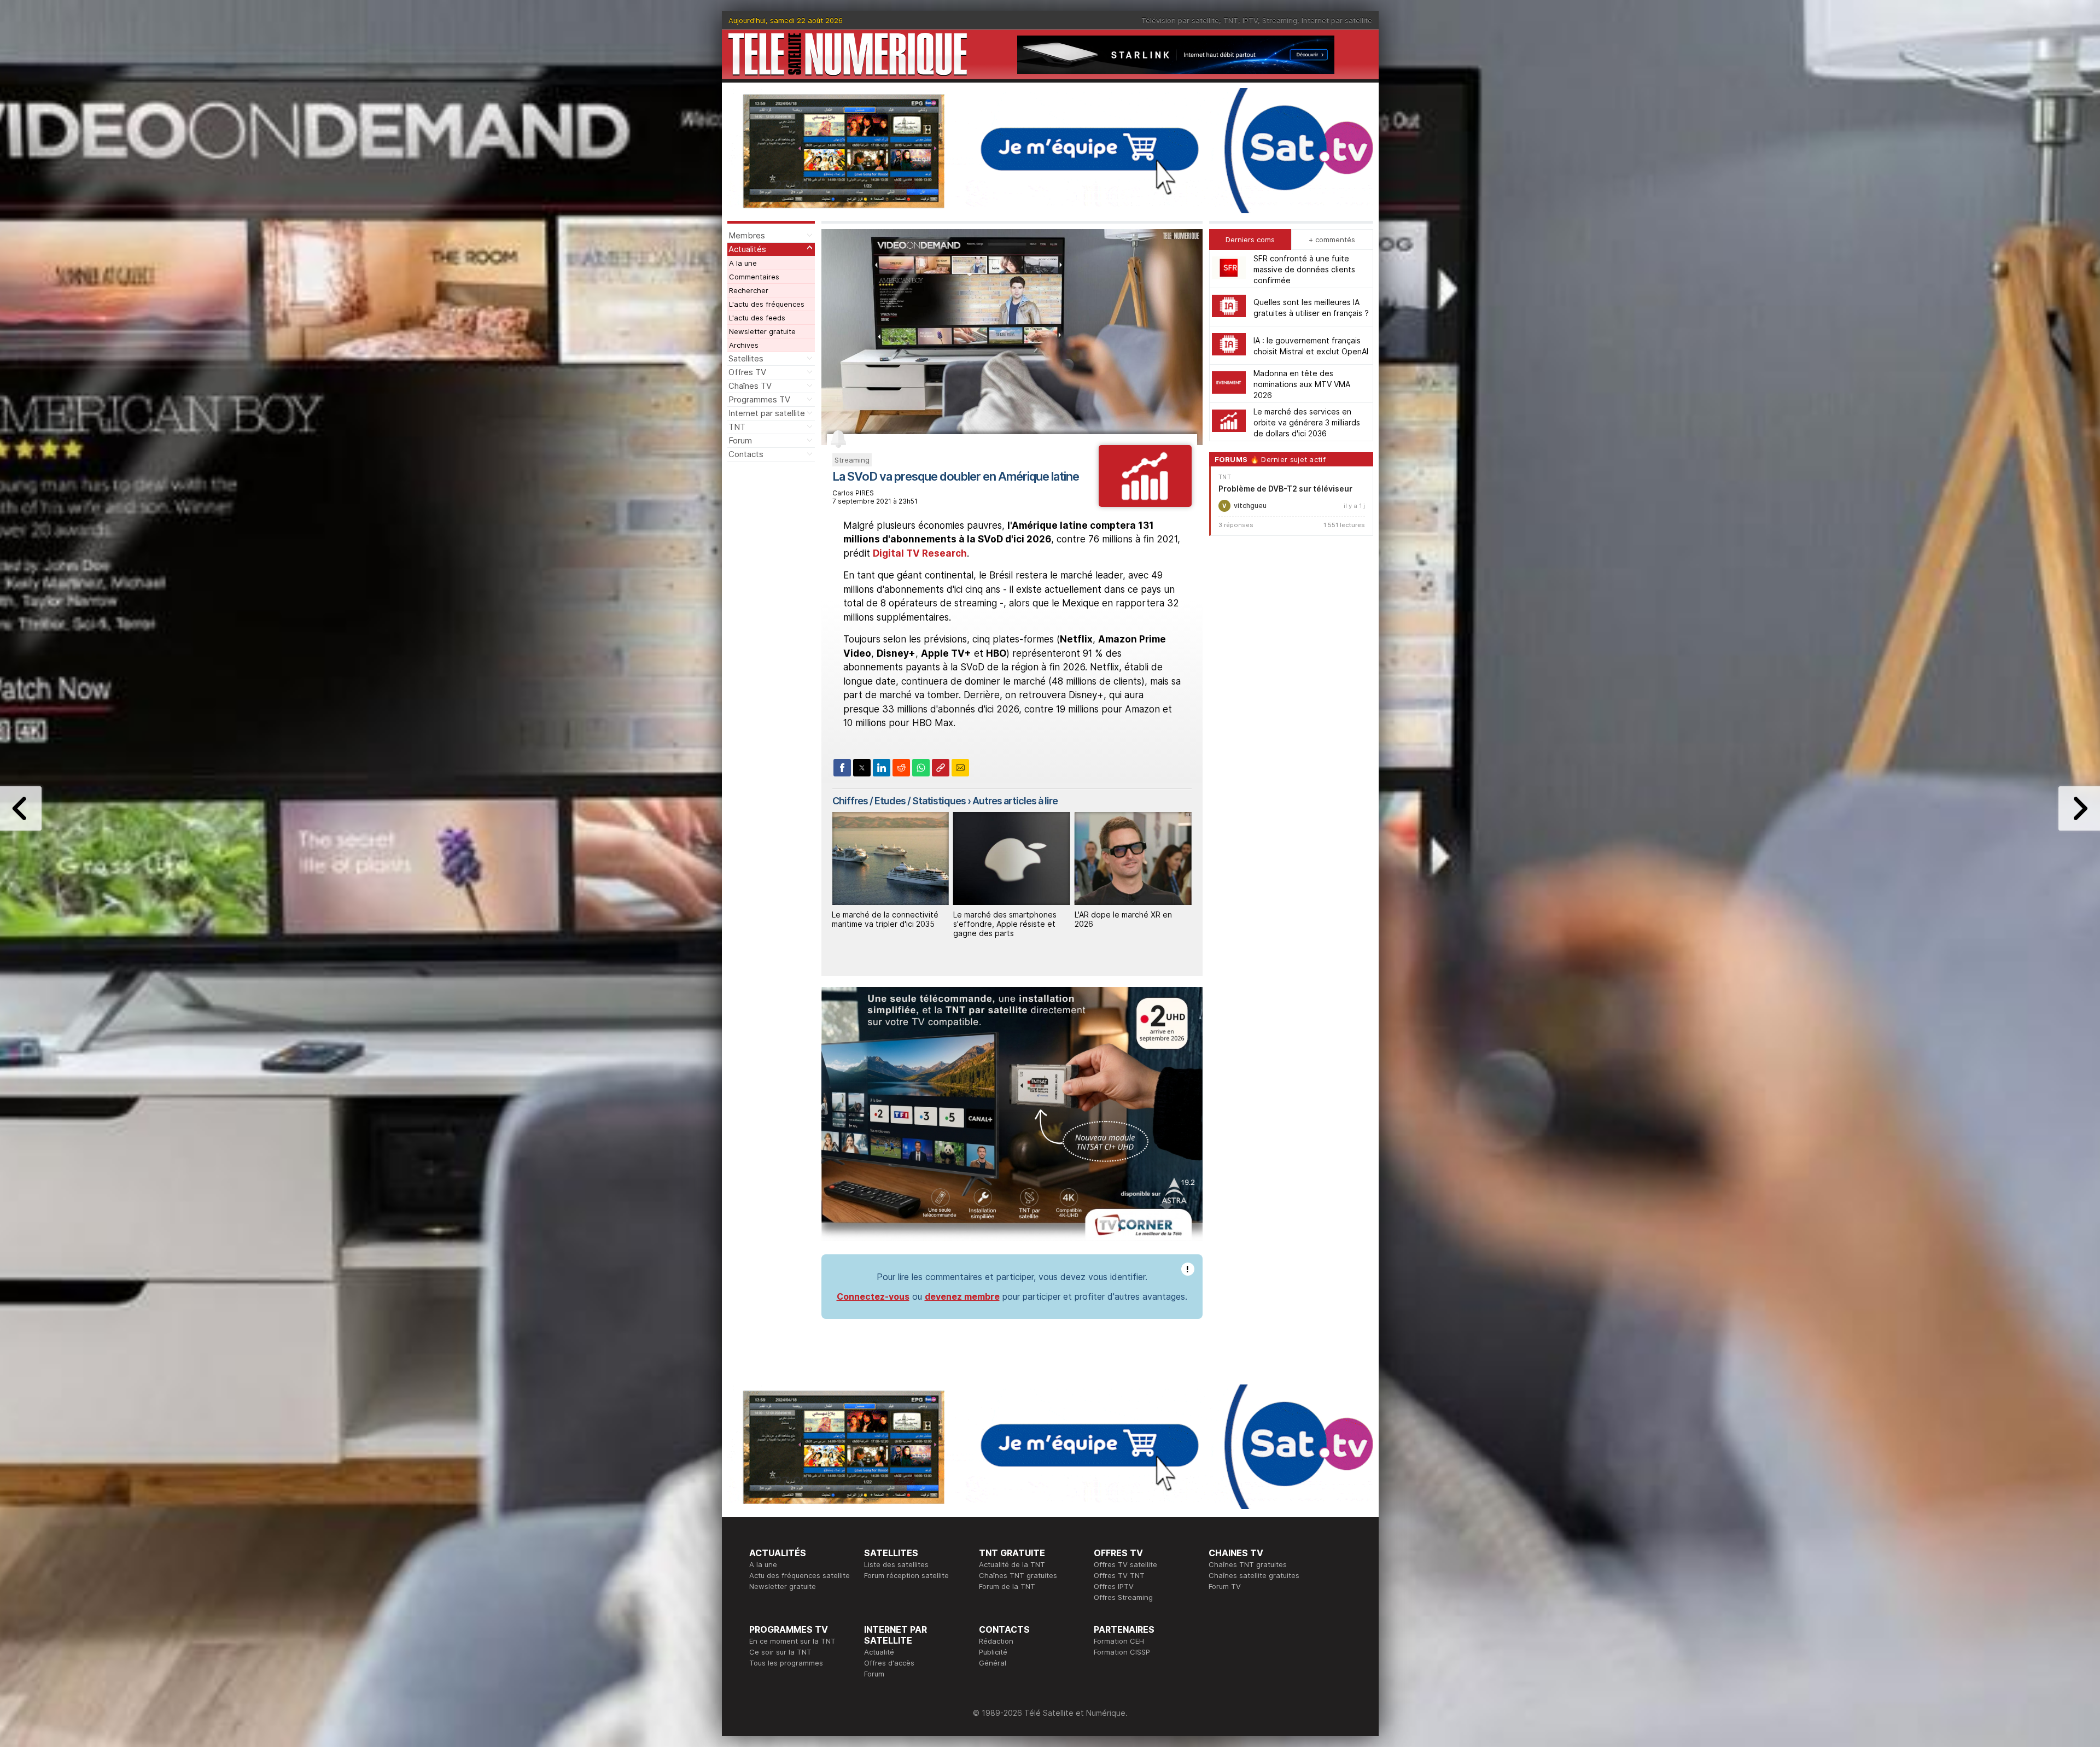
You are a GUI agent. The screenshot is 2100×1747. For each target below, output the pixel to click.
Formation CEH (1119, 1641)
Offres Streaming (1123, 1597)
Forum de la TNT (1007, 1586)
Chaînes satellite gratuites (1254, 1575)
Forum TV (1225, 1586)
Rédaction (996, 1641)
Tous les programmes (786, 1663)
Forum (740, 440)
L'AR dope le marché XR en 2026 (1002, 919)
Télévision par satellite (1180, 20)
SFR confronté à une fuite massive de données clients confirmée (1304, 269)
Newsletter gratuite (762, 331)
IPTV (1250, 20)
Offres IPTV (1114, 1586)
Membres (747, 235)
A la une (743, 263)
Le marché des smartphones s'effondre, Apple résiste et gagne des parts (883, 924)
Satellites (746, 358)
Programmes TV (759, 399)
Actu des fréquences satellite (800, 1575)
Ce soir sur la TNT (780, 1652)
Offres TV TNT (1119, 1575)
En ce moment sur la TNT (792, 1641)
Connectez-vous (873, 1296)
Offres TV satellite (1125, 1564)
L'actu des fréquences (767, 304)
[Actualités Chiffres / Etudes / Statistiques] (1145, 504)
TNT (1231, 20)
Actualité (879, 1652)
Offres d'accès (889, 1663)
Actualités (747, 249)
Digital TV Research (920, 553)
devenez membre (962, 1296)
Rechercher (749, 290)
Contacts (746, 454)
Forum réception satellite (906, 1575)
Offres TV (747, 372)
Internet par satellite (1337, 20)
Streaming (1280, 20)
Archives (744, 345)
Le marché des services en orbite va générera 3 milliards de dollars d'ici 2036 (1307, 422)
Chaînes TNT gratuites (1018, 1575)
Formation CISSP (1122, 1652)
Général (993, 1663)
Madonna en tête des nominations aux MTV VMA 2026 (1302, 384)
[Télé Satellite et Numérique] (848, 54)
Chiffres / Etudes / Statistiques (899, 801)
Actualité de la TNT (1012, 1564)
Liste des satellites (896, 1564)
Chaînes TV (750, 386)
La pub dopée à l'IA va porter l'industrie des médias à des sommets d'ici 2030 (1128, 924)
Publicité (993, 1652)
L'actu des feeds (757, 318)
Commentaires (754, 277)
